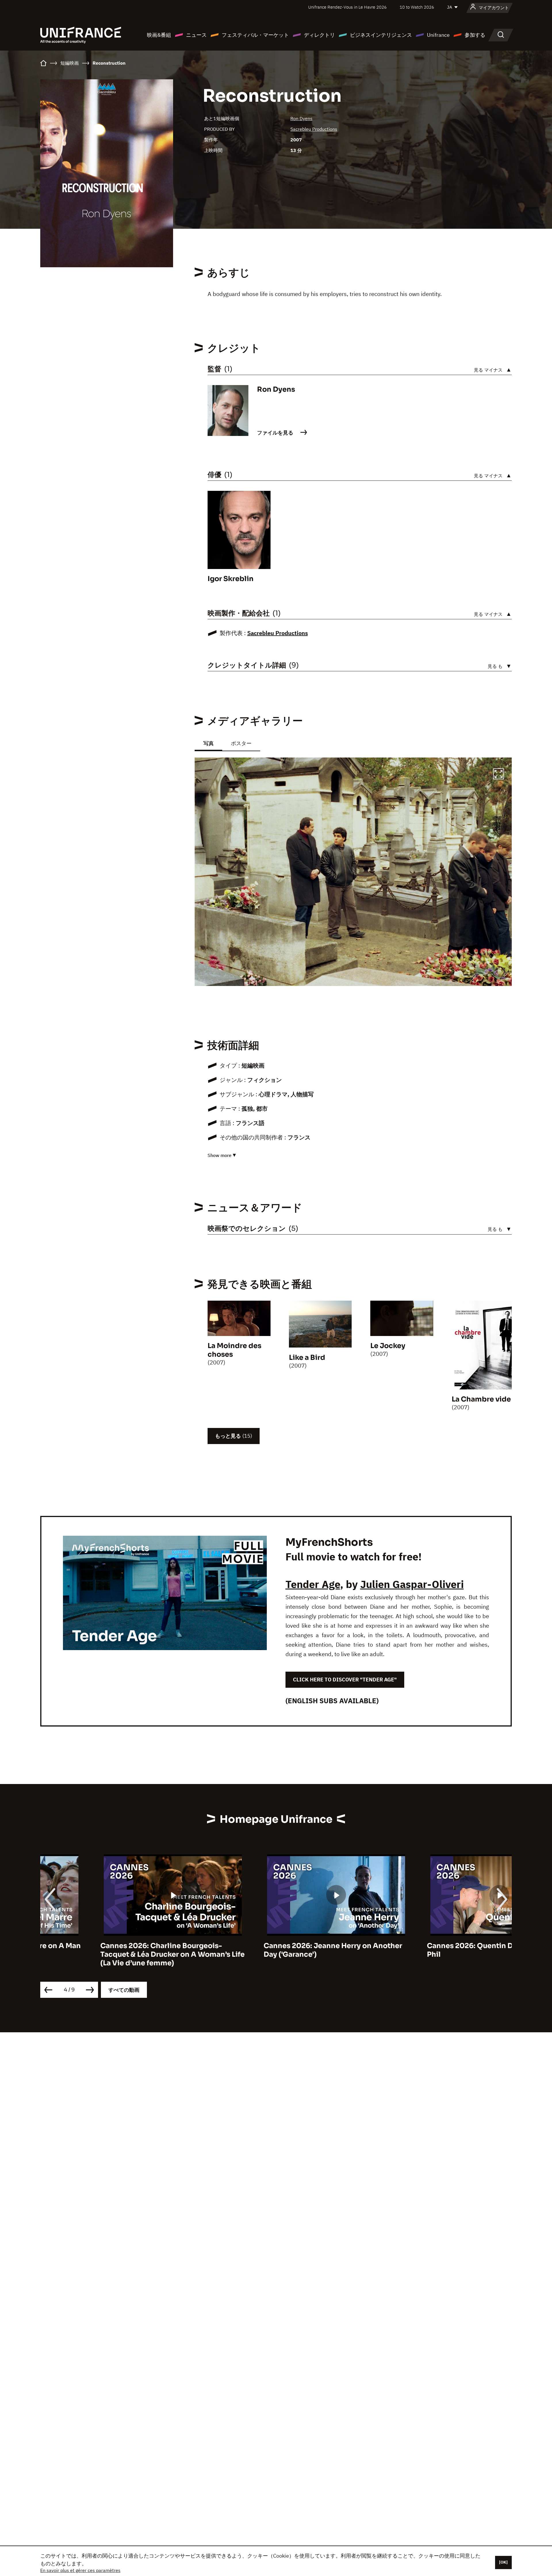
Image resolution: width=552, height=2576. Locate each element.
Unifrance (438, 35)
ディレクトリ (319, 35)
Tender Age (313, 1584)
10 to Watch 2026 (417, 7)
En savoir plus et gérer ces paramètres (80, 2570)
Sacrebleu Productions (314, 129)
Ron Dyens (301, 118)
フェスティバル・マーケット (255, 35)
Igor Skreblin (231, 579)
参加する (475, 35)
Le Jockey (388, 1346)
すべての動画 (124, 1990)
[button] (499, 775)
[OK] (503, 2562)
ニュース (196, 35)
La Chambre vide (481, 1399)
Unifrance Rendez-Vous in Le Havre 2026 (347, 7)
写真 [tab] (208, 743)
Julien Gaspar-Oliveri (412, 1584)
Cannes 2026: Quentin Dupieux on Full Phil (434, 1950)
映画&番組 (159, 35)
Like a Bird (307, 1358)
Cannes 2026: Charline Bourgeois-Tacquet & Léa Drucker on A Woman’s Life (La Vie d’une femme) (112, 1954)
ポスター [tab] (241, 743)
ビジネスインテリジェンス (381, 35)
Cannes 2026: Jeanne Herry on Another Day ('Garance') (273, 1950)
